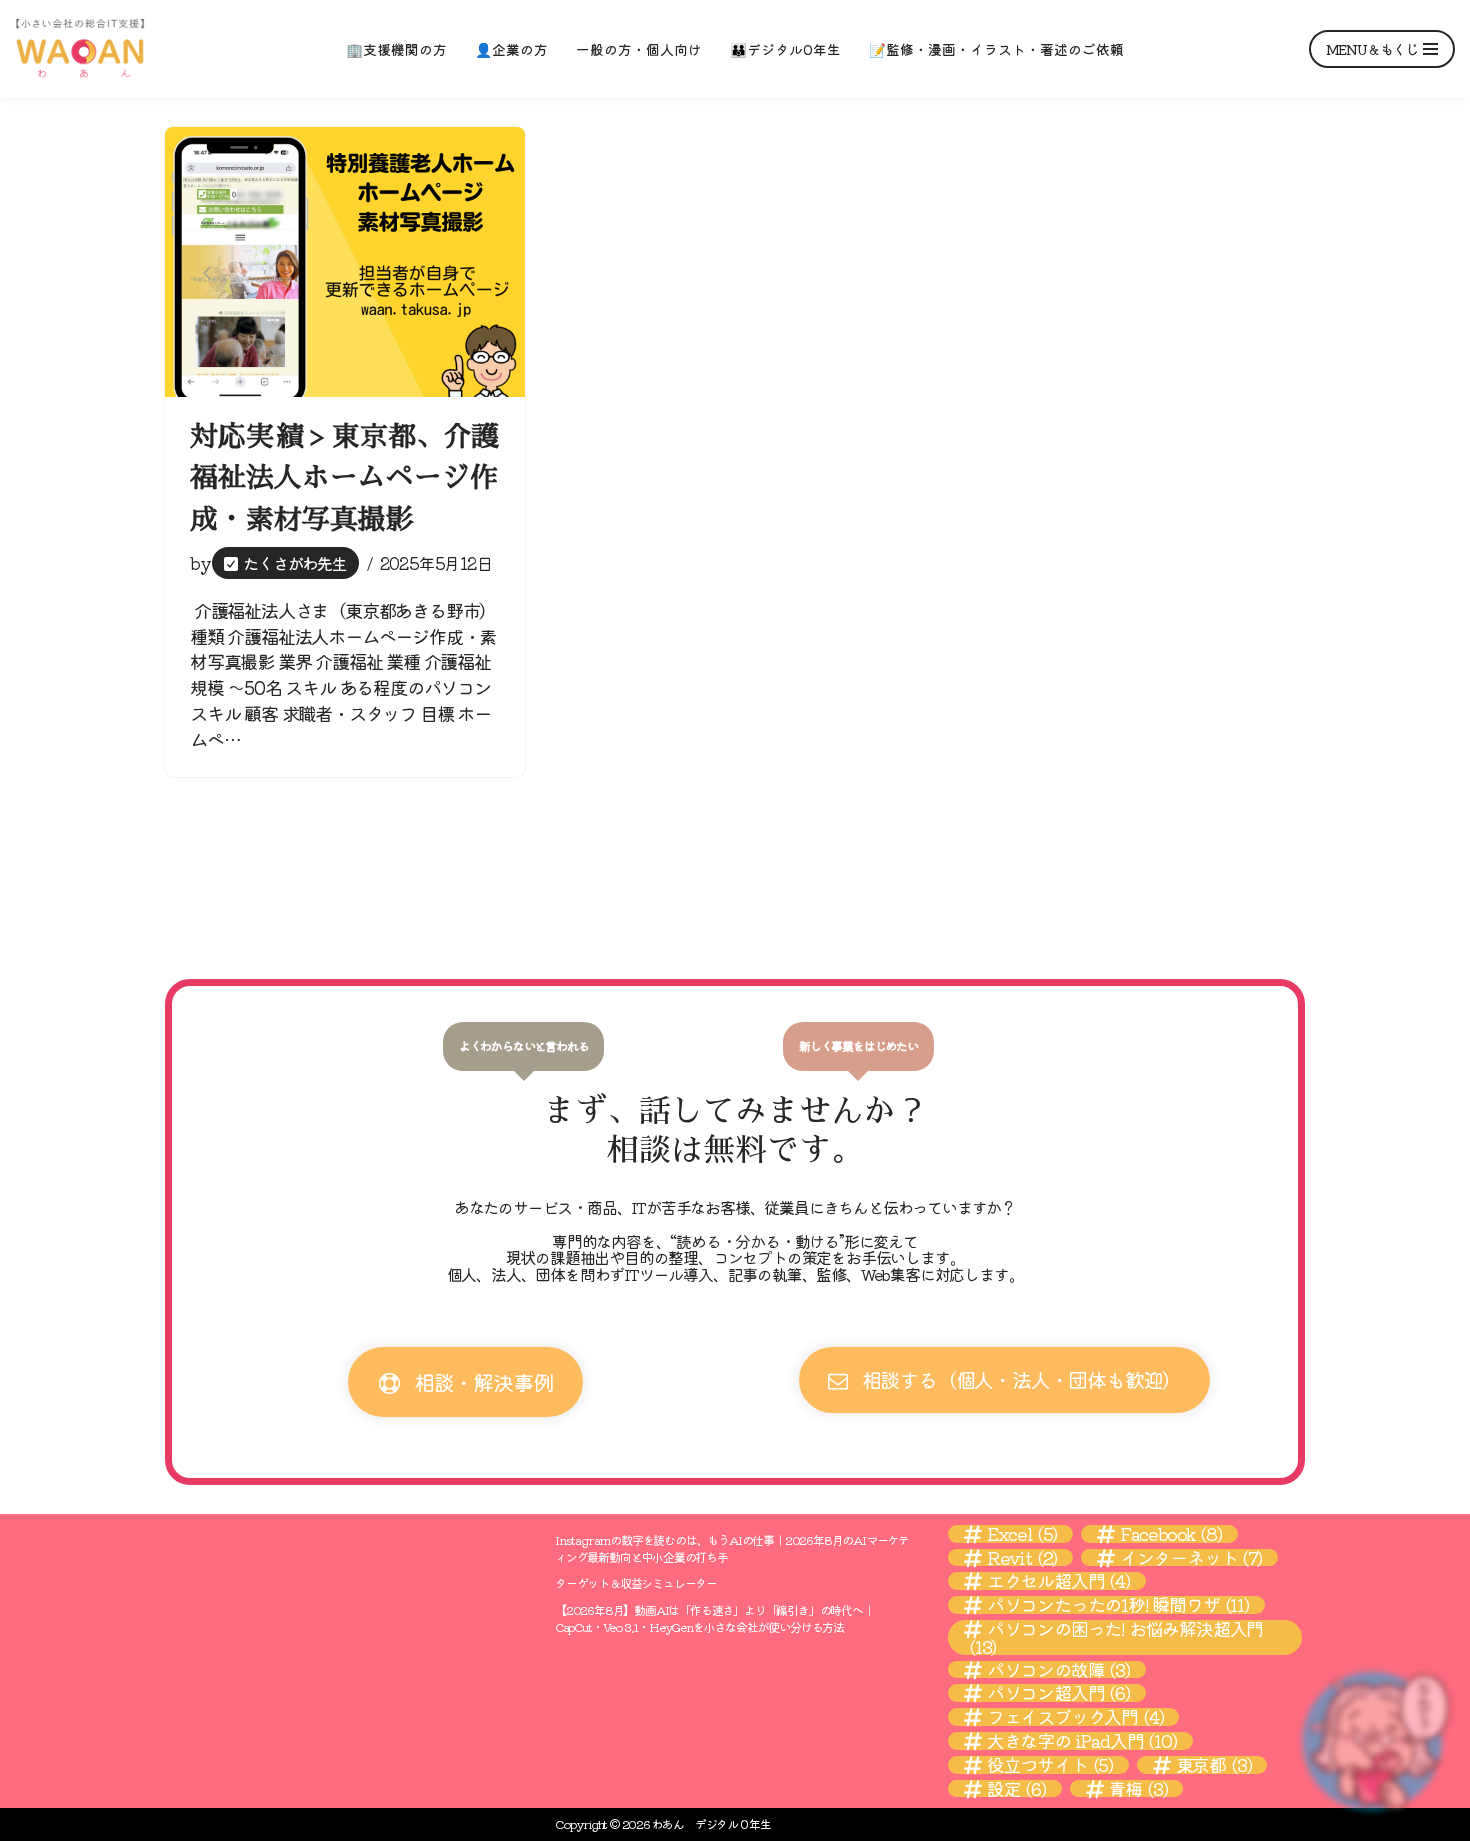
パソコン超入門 (1058, 1693)
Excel (1022, 1534)
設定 (1016, 1789)
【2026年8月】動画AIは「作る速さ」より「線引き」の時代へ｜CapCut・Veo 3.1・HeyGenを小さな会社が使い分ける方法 (714, 1618)
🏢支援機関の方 (396, 49)
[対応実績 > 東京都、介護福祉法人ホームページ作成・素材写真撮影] (345, 262)
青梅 (1137, 1789)
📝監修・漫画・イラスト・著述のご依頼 (996, 49)
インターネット (1191, 1558)
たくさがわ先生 (295, 563)
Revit (1022, 1558)
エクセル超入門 (1058, 1581)
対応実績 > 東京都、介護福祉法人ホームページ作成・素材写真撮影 (345, 478)
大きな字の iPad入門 (1082, 1741)
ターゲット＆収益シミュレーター (636, 1582)
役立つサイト (1050, 1765)
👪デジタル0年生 (785, 49)
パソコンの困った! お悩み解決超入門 (1116, 1637)
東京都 (1214, 1765)
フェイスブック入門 (1075, 1717)
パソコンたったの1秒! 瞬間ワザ (1118, 1605)
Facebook (1171, 1534)
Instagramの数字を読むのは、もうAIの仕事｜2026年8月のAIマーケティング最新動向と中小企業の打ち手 (732, 1548)
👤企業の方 (511, 49)
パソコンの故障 (1058, 1670)
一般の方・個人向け (639, 49)
